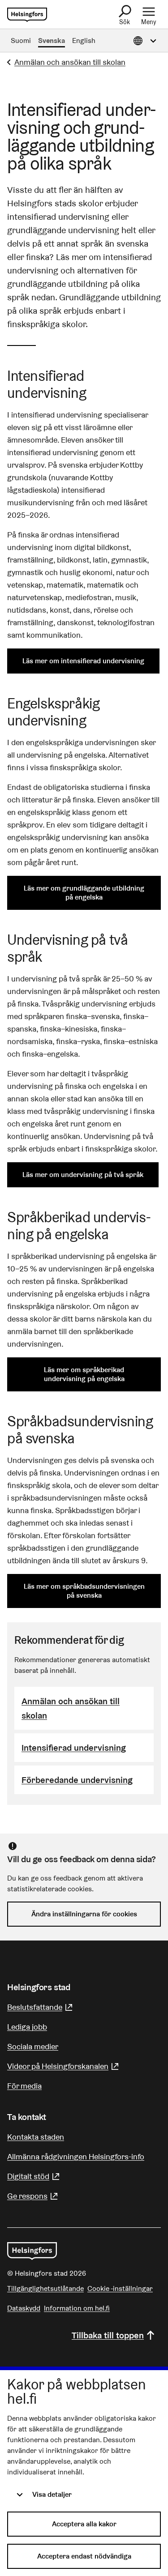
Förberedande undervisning (77, 1780)
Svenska (52, 41)
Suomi (21, 41)
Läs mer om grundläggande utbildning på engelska (84, 893)
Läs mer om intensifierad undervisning (83, 661)
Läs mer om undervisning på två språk (83, 1175)
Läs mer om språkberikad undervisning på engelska (84, 1374)
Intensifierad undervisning (74, 1748)
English (84, 41)
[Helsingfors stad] (32, 2251)
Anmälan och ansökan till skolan (70, 62)
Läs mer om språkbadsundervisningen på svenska (84, 1591)
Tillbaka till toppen (108, 2335)
